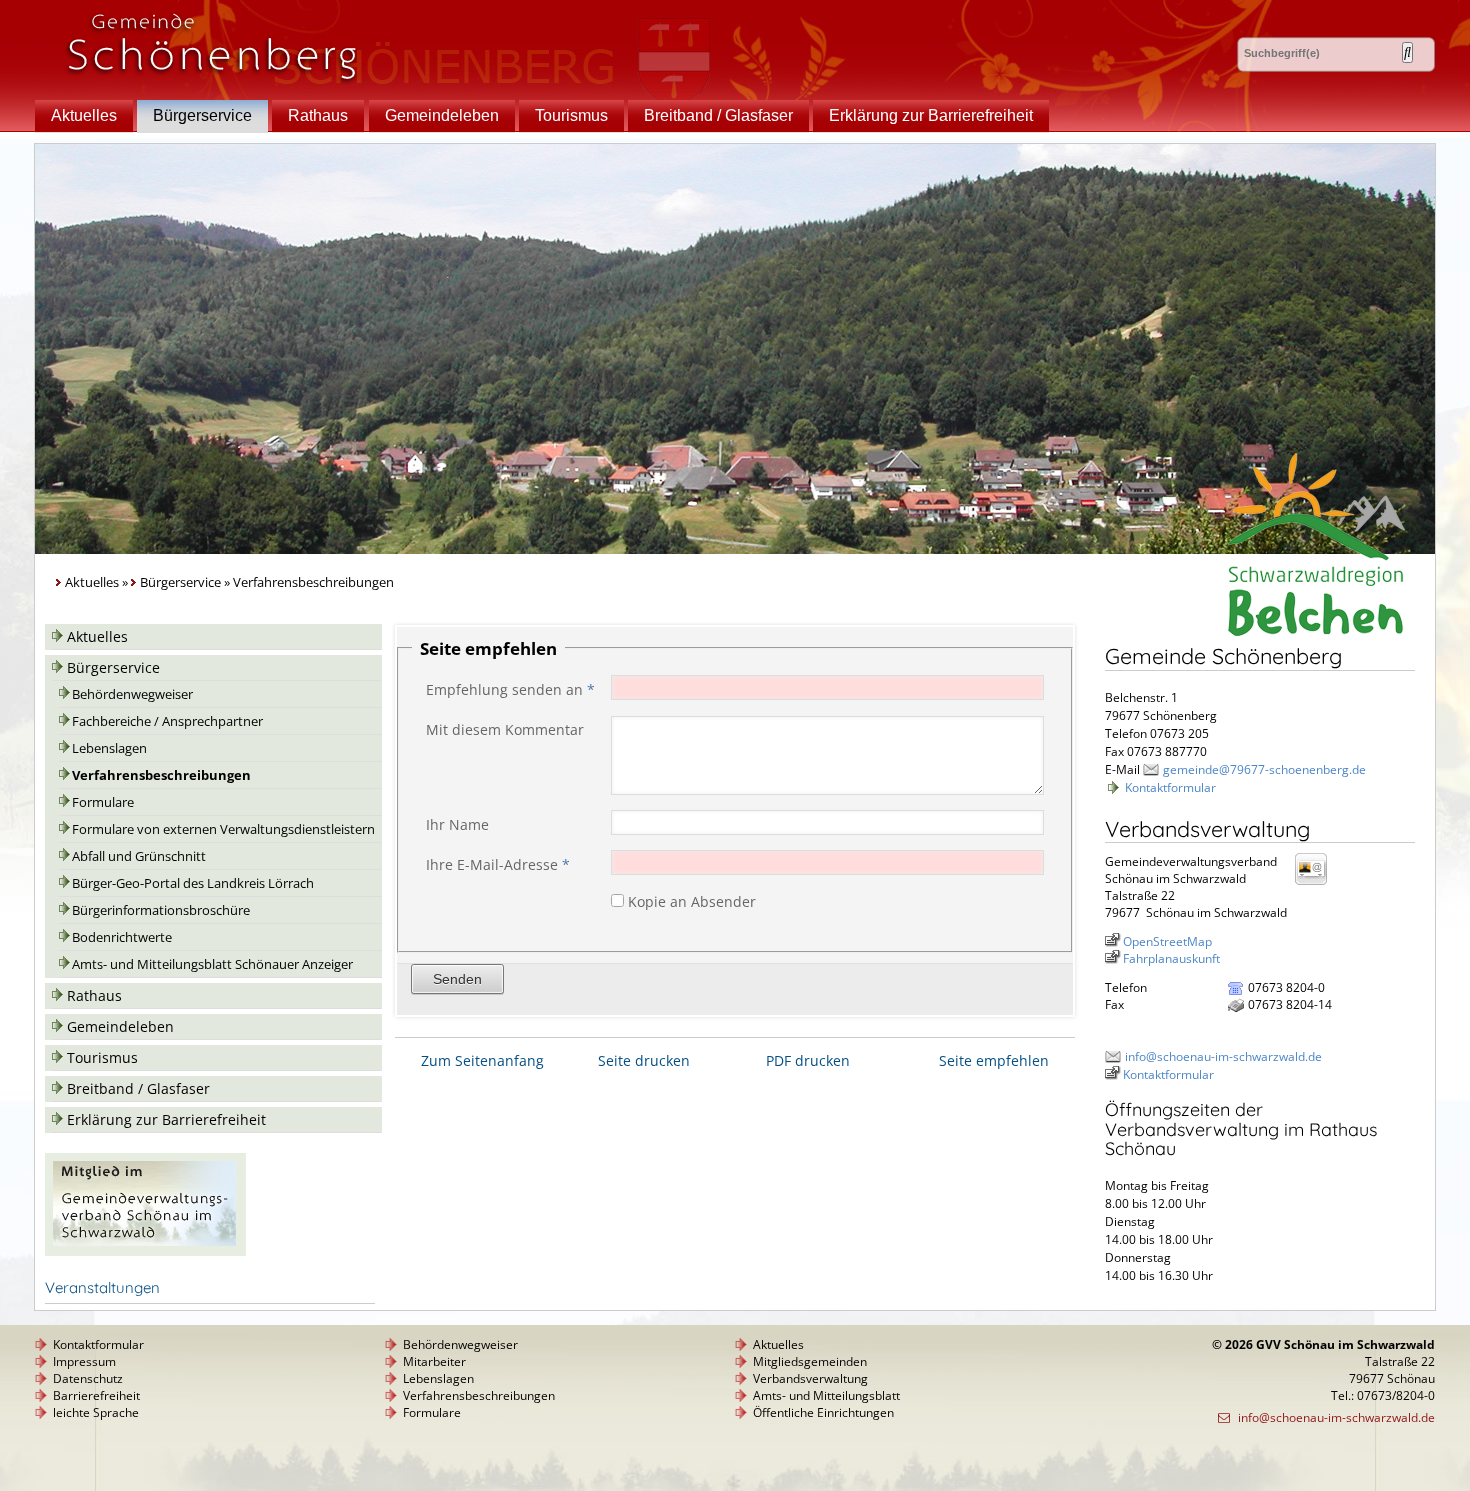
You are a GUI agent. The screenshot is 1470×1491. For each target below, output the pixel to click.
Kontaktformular (1170, 787)
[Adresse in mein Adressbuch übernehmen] (1317, 883)
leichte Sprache (96, 1412)
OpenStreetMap (1167, 941)
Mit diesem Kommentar (505, 729)
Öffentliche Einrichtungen (823, 1412)
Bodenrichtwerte (122, 937)
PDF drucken (808, 1060)
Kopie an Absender (692, 901)
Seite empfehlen (994, 1060)
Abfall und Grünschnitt (139, 856)
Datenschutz (88, 1378)
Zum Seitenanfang (482, 1060)
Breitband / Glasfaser (718, 115)
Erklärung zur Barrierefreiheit (931, 115)
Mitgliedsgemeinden (810, 1361)
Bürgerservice (202, 115)
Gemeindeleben (442, 115)
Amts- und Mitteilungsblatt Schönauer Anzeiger (212, 964)
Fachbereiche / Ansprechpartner (167, 721)
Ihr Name (457, 824)
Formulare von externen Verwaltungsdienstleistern (223, 829)
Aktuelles (84, 115)
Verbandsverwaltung (810, 1378)
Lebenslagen (109, 748)
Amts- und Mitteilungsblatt (826, 1395)
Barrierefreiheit (96, 1395)
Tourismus (571, 115)
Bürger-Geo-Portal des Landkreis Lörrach (193, 883)
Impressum (84, 1361)
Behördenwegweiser (132, 694)
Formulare (103, 802)
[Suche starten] (1407, 52)
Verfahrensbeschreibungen (161, 775)
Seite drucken (644, 1060)
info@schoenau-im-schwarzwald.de (1223, 1056)
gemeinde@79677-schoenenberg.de (1264, 769)
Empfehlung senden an (510, 689)
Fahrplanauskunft (1171, 958)
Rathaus (318, 115)
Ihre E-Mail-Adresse (498, 864)
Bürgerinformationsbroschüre (161, 910)
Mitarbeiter (434, 1361)
